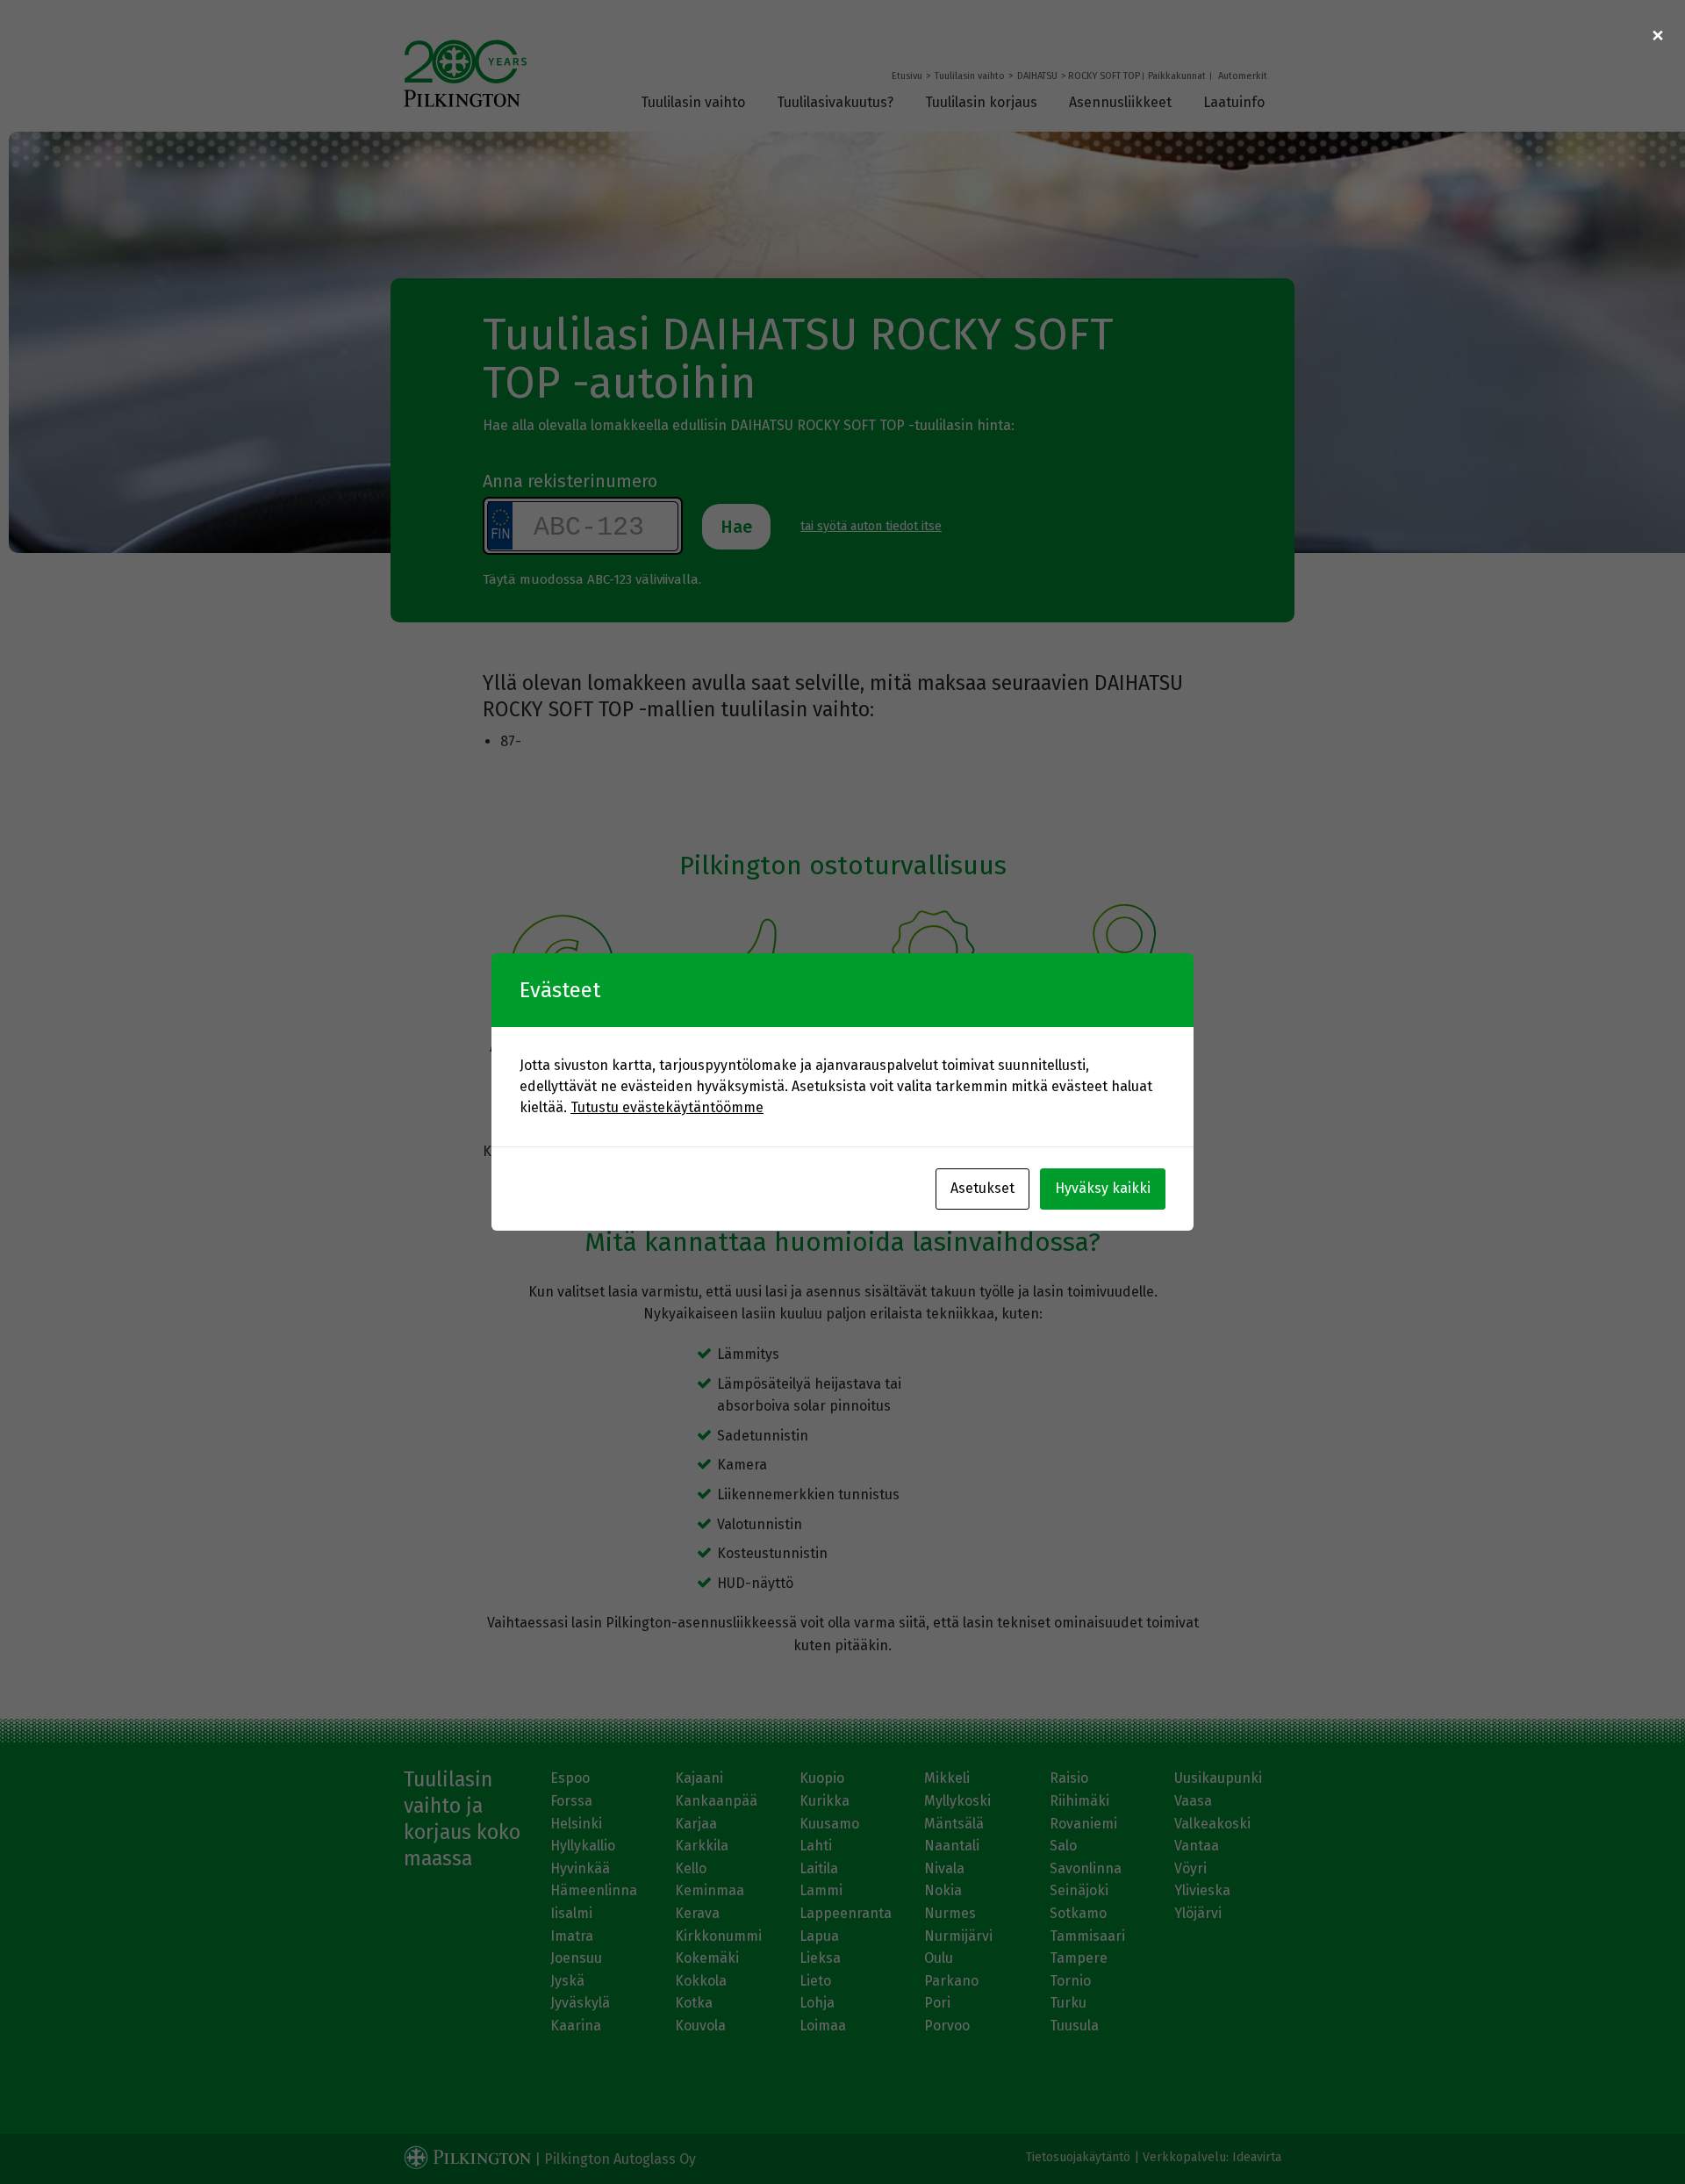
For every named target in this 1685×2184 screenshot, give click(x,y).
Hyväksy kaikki (1103, 1188)
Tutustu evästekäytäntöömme (667, 1107)
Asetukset (982, 1188)
